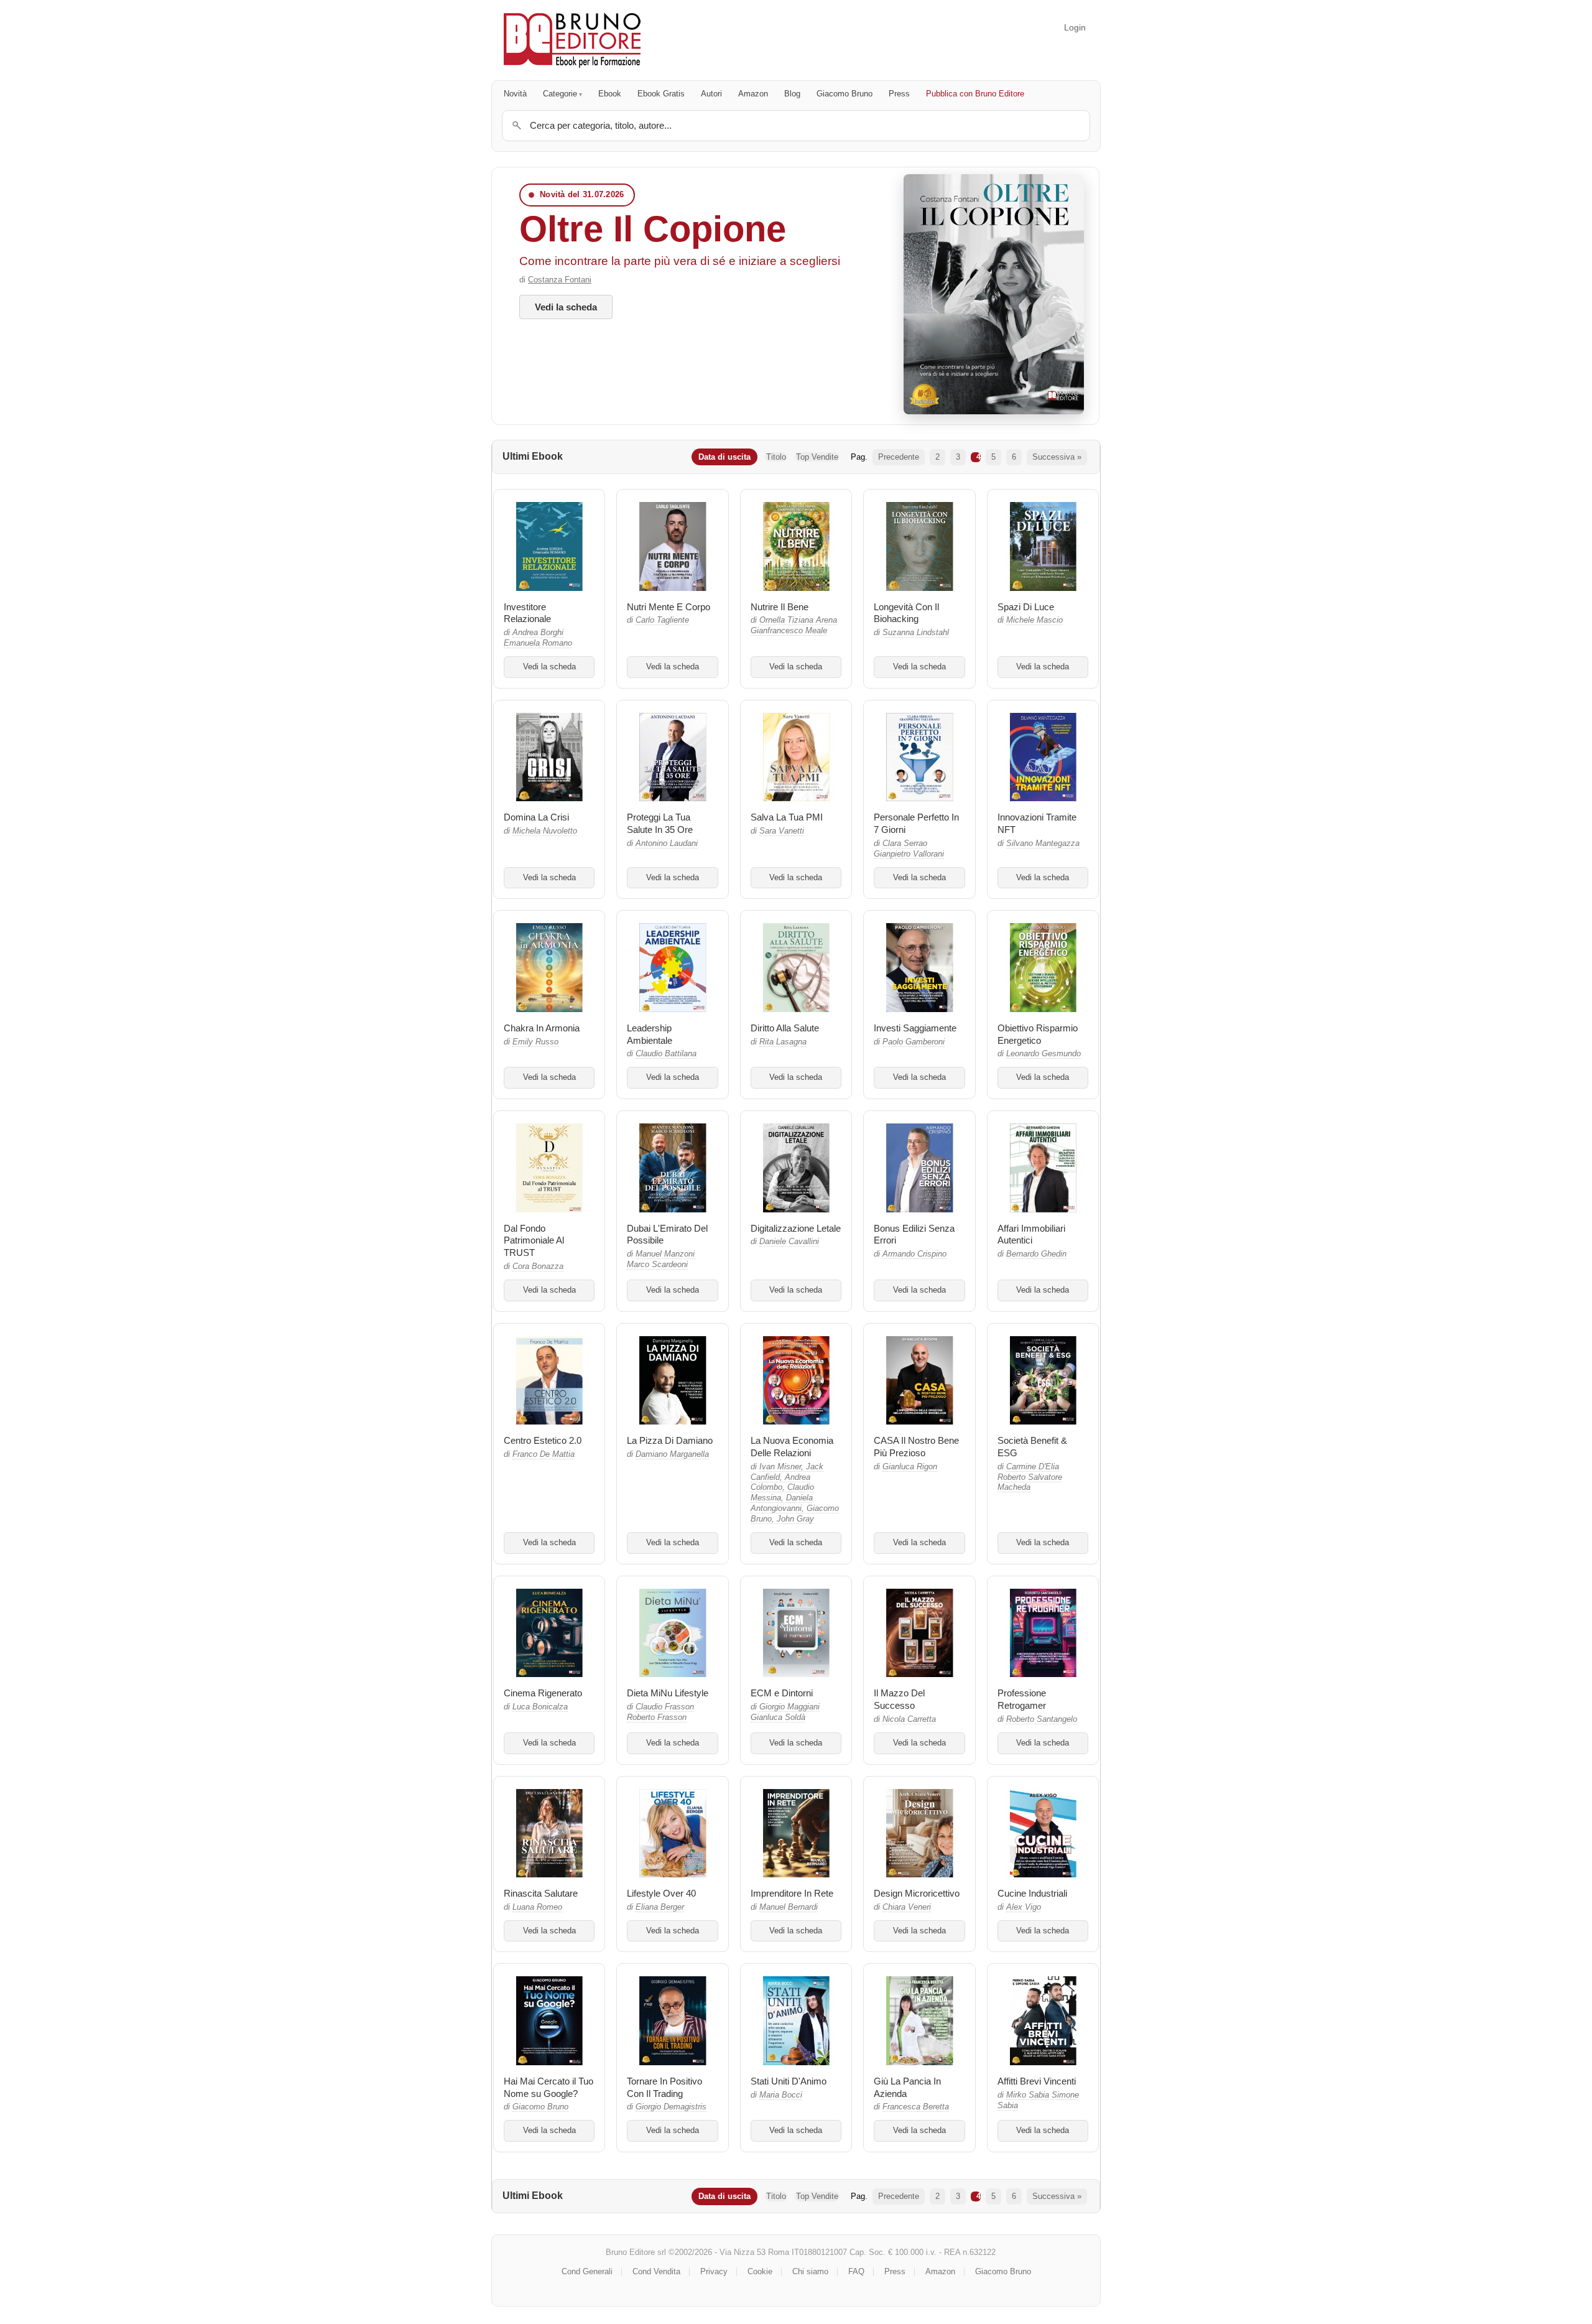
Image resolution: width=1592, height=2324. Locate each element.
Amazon (753, 94)
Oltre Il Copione (653, 229)
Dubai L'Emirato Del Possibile (667, 1234)
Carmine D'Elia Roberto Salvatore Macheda (1030, 1477)
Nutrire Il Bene (780, 607)
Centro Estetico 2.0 (543, 1440)
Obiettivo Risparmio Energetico (1038, 1034)
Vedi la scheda (566, 307)
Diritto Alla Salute (785, 1028)
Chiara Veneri (907, 1907)
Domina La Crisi (536, 817)
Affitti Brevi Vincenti (1037, 2081)
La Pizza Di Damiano (670, 1440)
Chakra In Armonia (542, 1028)
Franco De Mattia (544, 1454)
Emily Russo (535, 1042)
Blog (792, 94)
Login (1075, 27)
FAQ (856, 2271)
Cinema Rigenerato (543, 1693)
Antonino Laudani (667, 844)
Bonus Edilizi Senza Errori (914, 1234)
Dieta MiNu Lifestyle (668, 1693)
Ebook (610, 94)
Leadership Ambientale (650, 1034)
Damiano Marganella (672, 1454)
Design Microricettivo (917, 1893)
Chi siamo (810, 2271)
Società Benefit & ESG (1032, 1447)
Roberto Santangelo (1042, 1719)
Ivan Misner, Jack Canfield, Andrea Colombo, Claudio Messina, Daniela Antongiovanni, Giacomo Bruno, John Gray (795, 1493)
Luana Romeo (537, 1907)
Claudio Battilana (666, 1054)
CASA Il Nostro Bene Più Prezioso (916, 1447)
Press (899, 94)
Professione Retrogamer (1022, 1699)
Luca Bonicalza (540, 1707)
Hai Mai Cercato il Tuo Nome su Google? (548, 2087)
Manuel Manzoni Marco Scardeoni (661, 1259)
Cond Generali (587, 2271)
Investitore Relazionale (527, 613)
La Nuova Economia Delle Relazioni (792, 1447)
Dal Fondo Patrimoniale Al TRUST (534, 1241)
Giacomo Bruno (845, 94)
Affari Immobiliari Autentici (1031, 1234)
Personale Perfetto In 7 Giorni (916, 823)
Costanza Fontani (560, 280)
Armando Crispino (914, 1254)
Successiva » (1057, 457)
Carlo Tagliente (662, 620)
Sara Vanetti (782, 831)
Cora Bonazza (538, 1267)
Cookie (760, 2271)
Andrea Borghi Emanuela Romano (538, 638)
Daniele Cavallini (789, 1242)
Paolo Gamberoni (914, 1042)
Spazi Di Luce (1026, 607)
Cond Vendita (656, 2271)
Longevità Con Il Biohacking (906, 613)
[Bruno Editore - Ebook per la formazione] (572, 40)
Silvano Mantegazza (1043, 844)
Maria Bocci (781, 2095)
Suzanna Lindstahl (916, 633)
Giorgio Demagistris (671, 2107)
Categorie (560, 94)
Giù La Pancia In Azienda (907, 2087)
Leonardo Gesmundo (1044, 1054)
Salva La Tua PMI (787, 817)
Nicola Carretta (909, 1719)
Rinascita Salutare (541, 1893)
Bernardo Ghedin (1036, 1254)
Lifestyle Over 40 (661, 1893)
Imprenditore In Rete (792, 1893)
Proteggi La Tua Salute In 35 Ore (660, 823)
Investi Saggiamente (915, 1028)
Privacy (714, 2271)
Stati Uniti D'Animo (789, 2081)
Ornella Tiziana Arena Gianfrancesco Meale (794, 625)
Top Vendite (817, 457)
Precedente (899, 457)
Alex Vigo (1024, 1907)
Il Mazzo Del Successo (899, 1699)
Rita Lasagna (783, 1042)
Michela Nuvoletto (545, 831)
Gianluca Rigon (910, 1467)
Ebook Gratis (661, 94)
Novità (515, 94)
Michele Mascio (1034, 620)
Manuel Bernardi (789, 1907)
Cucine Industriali (1032, 1893)
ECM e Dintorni (782, 1693)
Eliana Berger (660, 1907)
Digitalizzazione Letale (796, 1228)
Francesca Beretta (916, 2107)
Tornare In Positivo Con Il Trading (664, 2087)
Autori (711, 94)
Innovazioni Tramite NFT (1037, 823)
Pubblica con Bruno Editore (975, 94)
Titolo (776, 457)
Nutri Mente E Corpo (669, 607)
